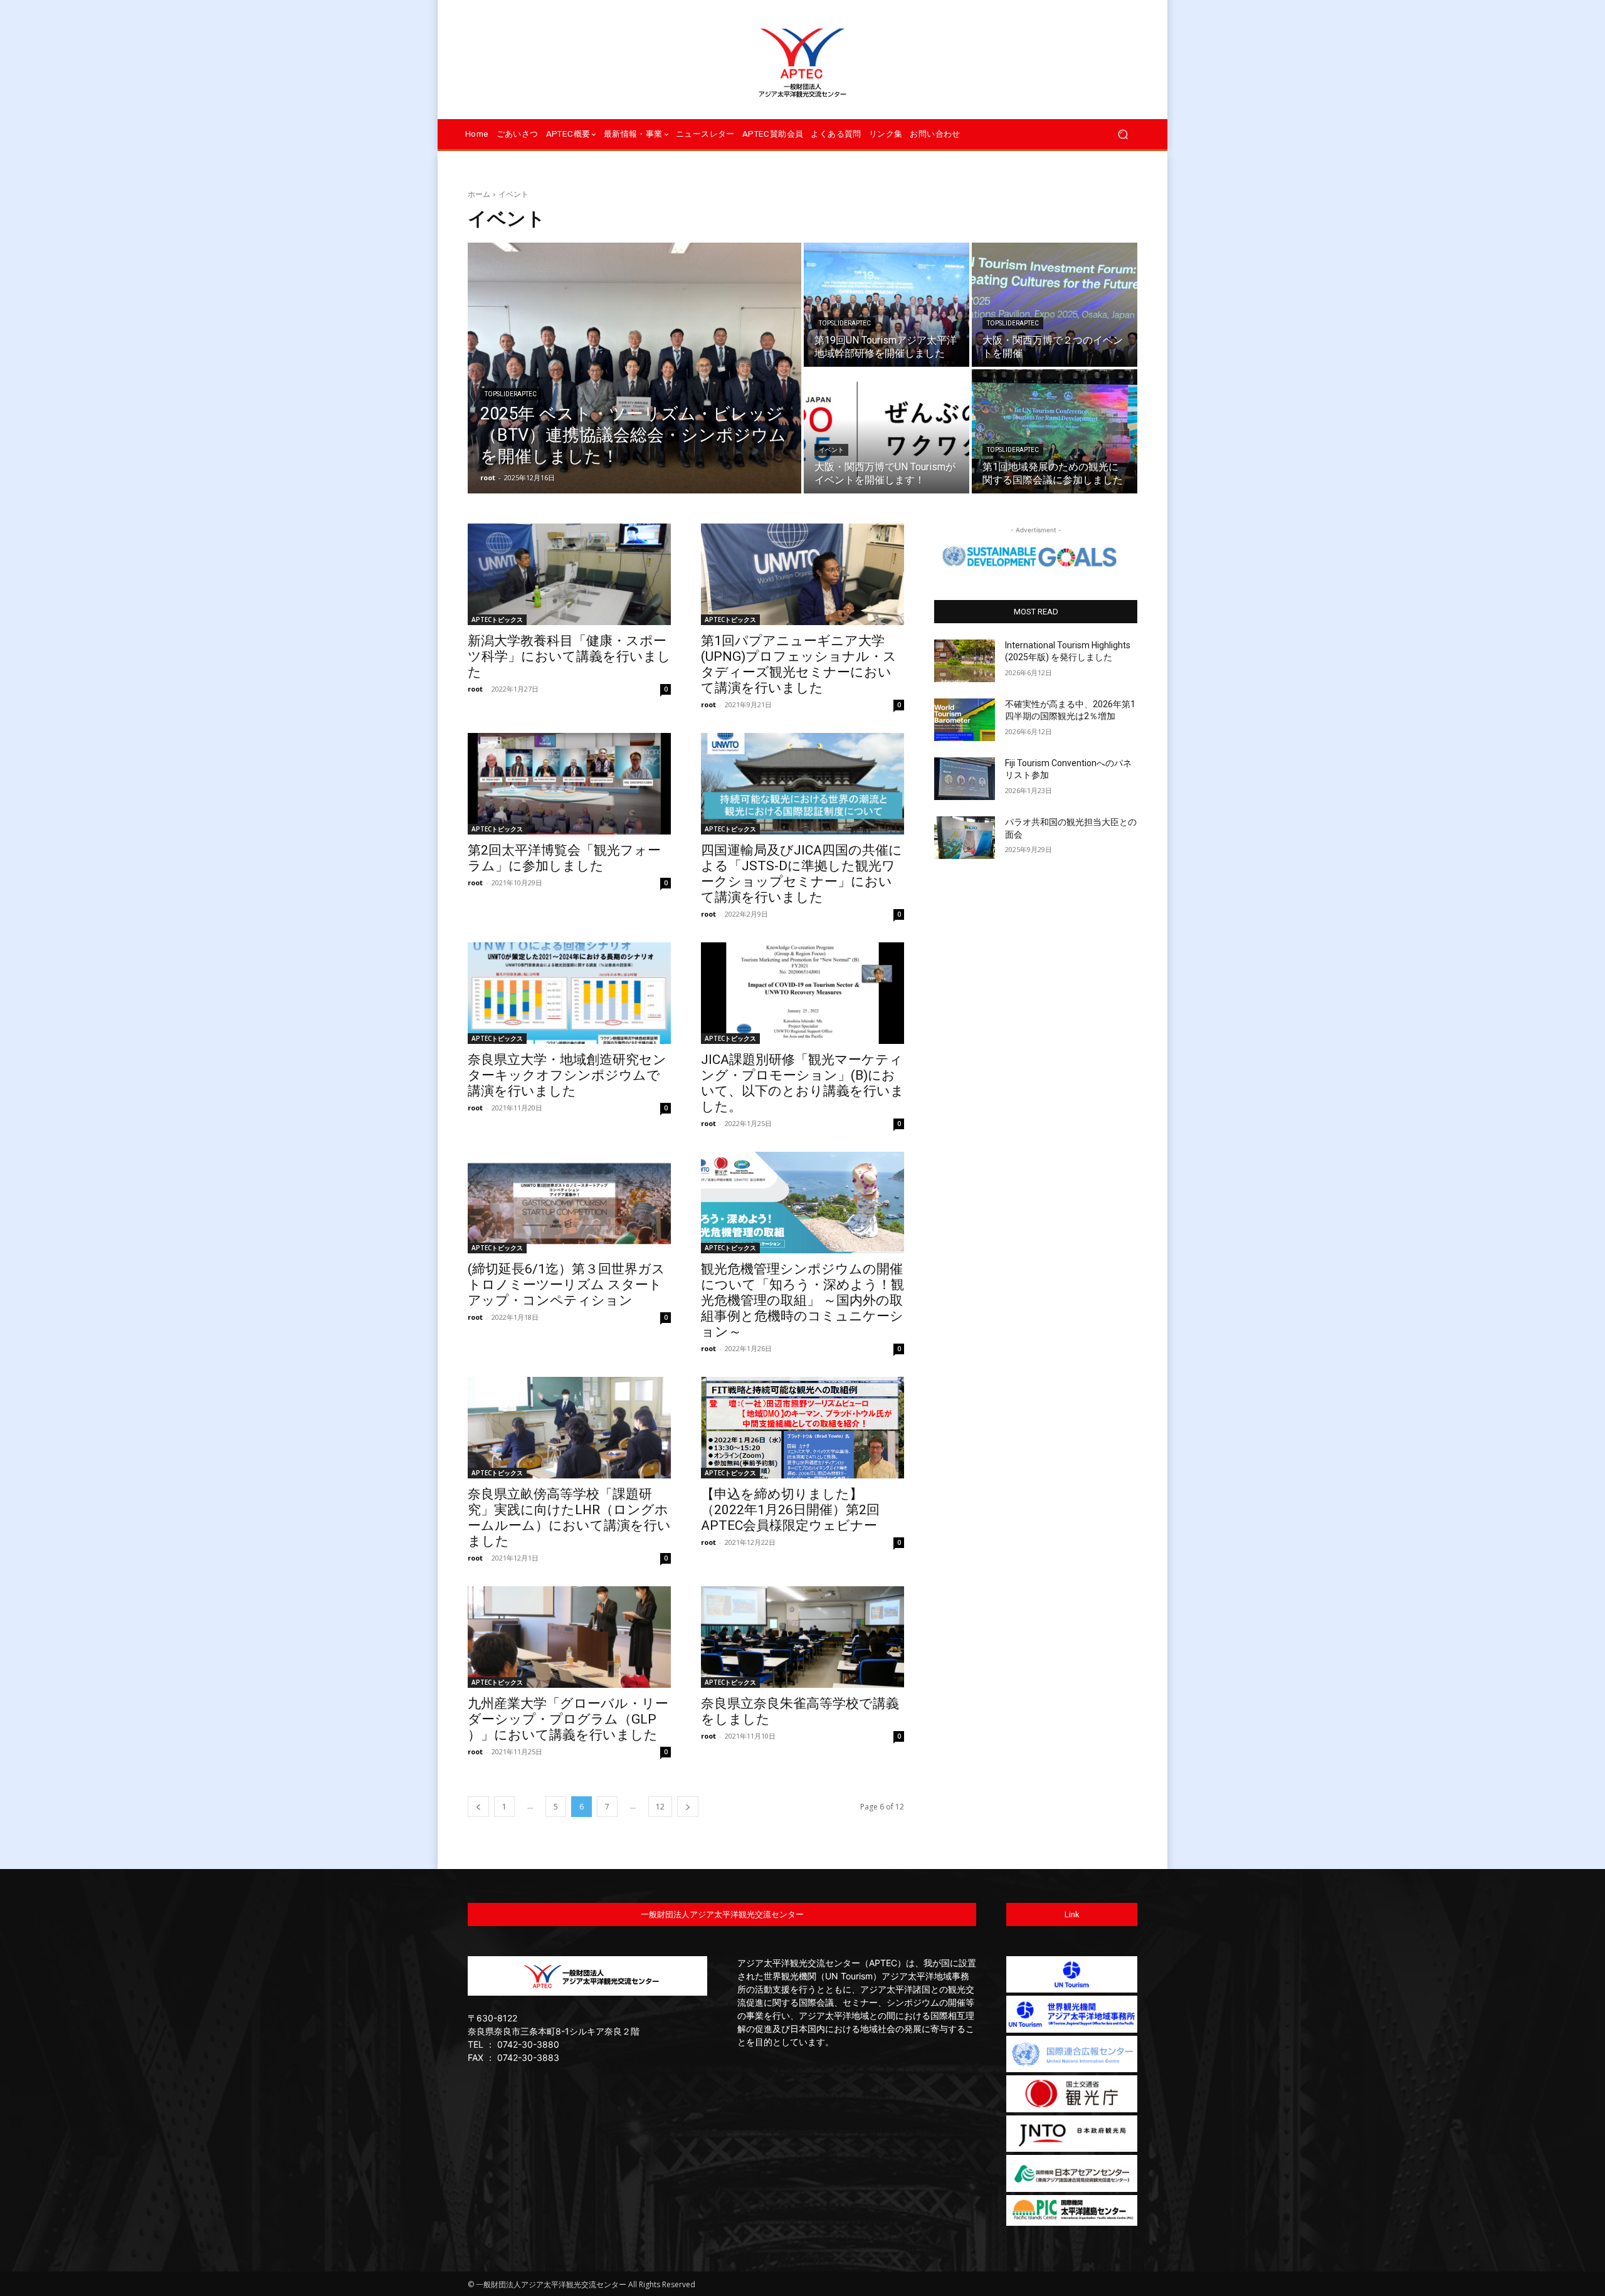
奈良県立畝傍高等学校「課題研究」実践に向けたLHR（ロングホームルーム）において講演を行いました (569, 1518)
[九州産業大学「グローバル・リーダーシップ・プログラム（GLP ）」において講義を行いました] (569, 1637)
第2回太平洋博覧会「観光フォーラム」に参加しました (564, 858)
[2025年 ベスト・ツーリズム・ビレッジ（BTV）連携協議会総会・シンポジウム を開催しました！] (634, 368)
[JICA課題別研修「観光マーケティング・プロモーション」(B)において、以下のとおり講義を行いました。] (802, 993)
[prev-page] (478, 1807)
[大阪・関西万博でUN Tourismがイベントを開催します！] (887, 431)
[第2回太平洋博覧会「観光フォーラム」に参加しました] (569, 784)
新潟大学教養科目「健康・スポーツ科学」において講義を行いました (569, 656)
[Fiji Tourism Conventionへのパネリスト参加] (965, 779)
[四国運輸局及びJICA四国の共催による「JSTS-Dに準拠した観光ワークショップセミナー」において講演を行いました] (802, 784)
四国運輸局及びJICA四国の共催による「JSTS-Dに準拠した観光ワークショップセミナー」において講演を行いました (802, 874)
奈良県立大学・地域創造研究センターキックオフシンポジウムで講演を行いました (567, 1075)
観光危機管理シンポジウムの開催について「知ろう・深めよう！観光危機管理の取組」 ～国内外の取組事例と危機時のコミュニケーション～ (802, 1300)
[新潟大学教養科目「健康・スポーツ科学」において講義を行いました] (569, 574)
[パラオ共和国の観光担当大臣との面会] (965, 838)
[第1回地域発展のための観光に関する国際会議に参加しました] (1055, 431)
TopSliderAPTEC (511, 394)
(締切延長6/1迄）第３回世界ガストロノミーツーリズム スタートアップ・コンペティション (566, 1285)
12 (660, 1807)
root (475, 689)
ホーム (479, 194)
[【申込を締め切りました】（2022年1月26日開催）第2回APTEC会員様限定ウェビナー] (802, 1428)
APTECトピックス (497, 619)
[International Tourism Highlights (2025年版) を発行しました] (965, 661)
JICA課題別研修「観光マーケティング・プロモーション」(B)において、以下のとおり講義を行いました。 (802, 1083)
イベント (831, 450)
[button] (1123, 134)
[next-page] (688, 1807)
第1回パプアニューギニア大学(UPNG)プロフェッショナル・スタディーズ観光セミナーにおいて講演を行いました (799, 664)
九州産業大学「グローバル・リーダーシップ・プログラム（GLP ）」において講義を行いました (568, 1719)
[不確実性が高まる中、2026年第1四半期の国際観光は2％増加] (965, 720)
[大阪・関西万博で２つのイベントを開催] (1055, 305)
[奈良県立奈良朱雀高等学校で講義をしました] (802, 1637)
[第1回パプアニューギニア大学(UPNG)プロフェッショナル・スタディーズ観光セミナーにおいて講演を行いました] (802, 574)
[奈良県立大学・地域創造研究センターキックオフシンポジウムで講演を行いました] (569, 993)
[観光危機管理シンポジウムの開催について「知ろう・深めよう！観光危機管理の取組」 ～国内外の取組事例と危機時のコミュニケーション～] (802, 1203)
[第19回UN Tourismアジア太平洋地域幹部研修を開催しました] (887, 305)
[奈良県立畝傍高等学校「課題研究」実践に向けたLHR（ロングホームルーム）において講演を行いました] (569, 1428)
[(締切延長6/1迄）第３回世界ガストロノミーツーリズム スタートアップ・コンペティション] (569, 1203)
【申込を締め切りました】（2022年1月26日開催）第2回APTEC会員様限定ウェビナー (790, 1510)
